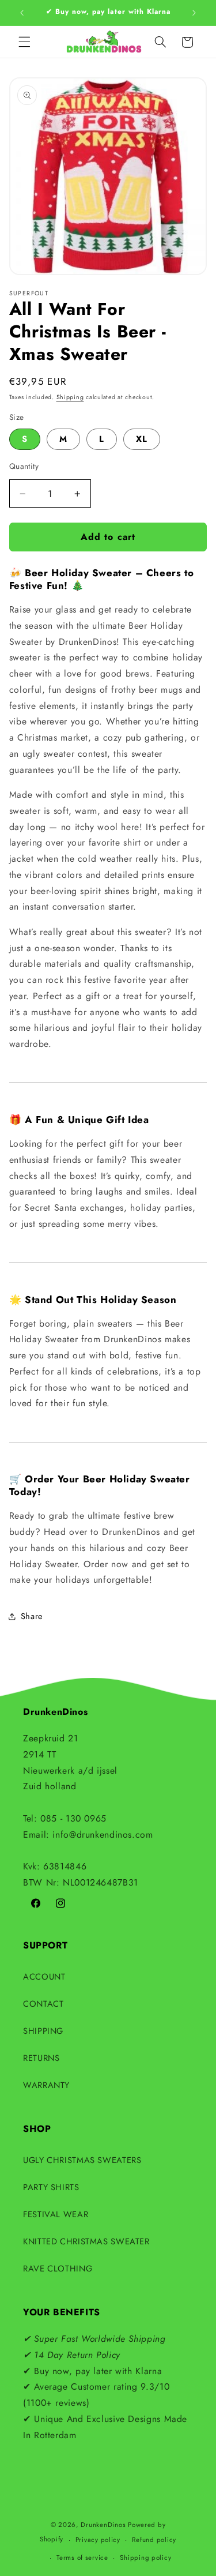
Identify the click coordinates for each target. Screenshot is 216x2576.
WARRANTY (46, 2085)
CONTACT (43, 2004)
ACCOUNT (44, 1977)
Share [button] (32, 1616)
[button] (24, 42)
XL (142, 439)
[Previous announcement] (22, 13)
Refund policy (154, 2540)
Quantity (24, 466)
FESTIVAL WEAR (56, 2214)
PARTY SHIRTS (51, 2187)
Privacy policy (98, 2540)
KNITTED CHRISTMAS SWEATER (86, 2241)
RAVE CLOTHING (58, 2269)
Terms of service (82, 2558)
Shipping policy (145, 2558)
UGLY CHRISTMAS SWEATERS (82, 2160)
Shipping (70, 397)
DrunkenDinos (103, 2525)
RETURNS (41, 2058)
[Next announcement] (194, 13)
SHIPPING (43, 2031)
